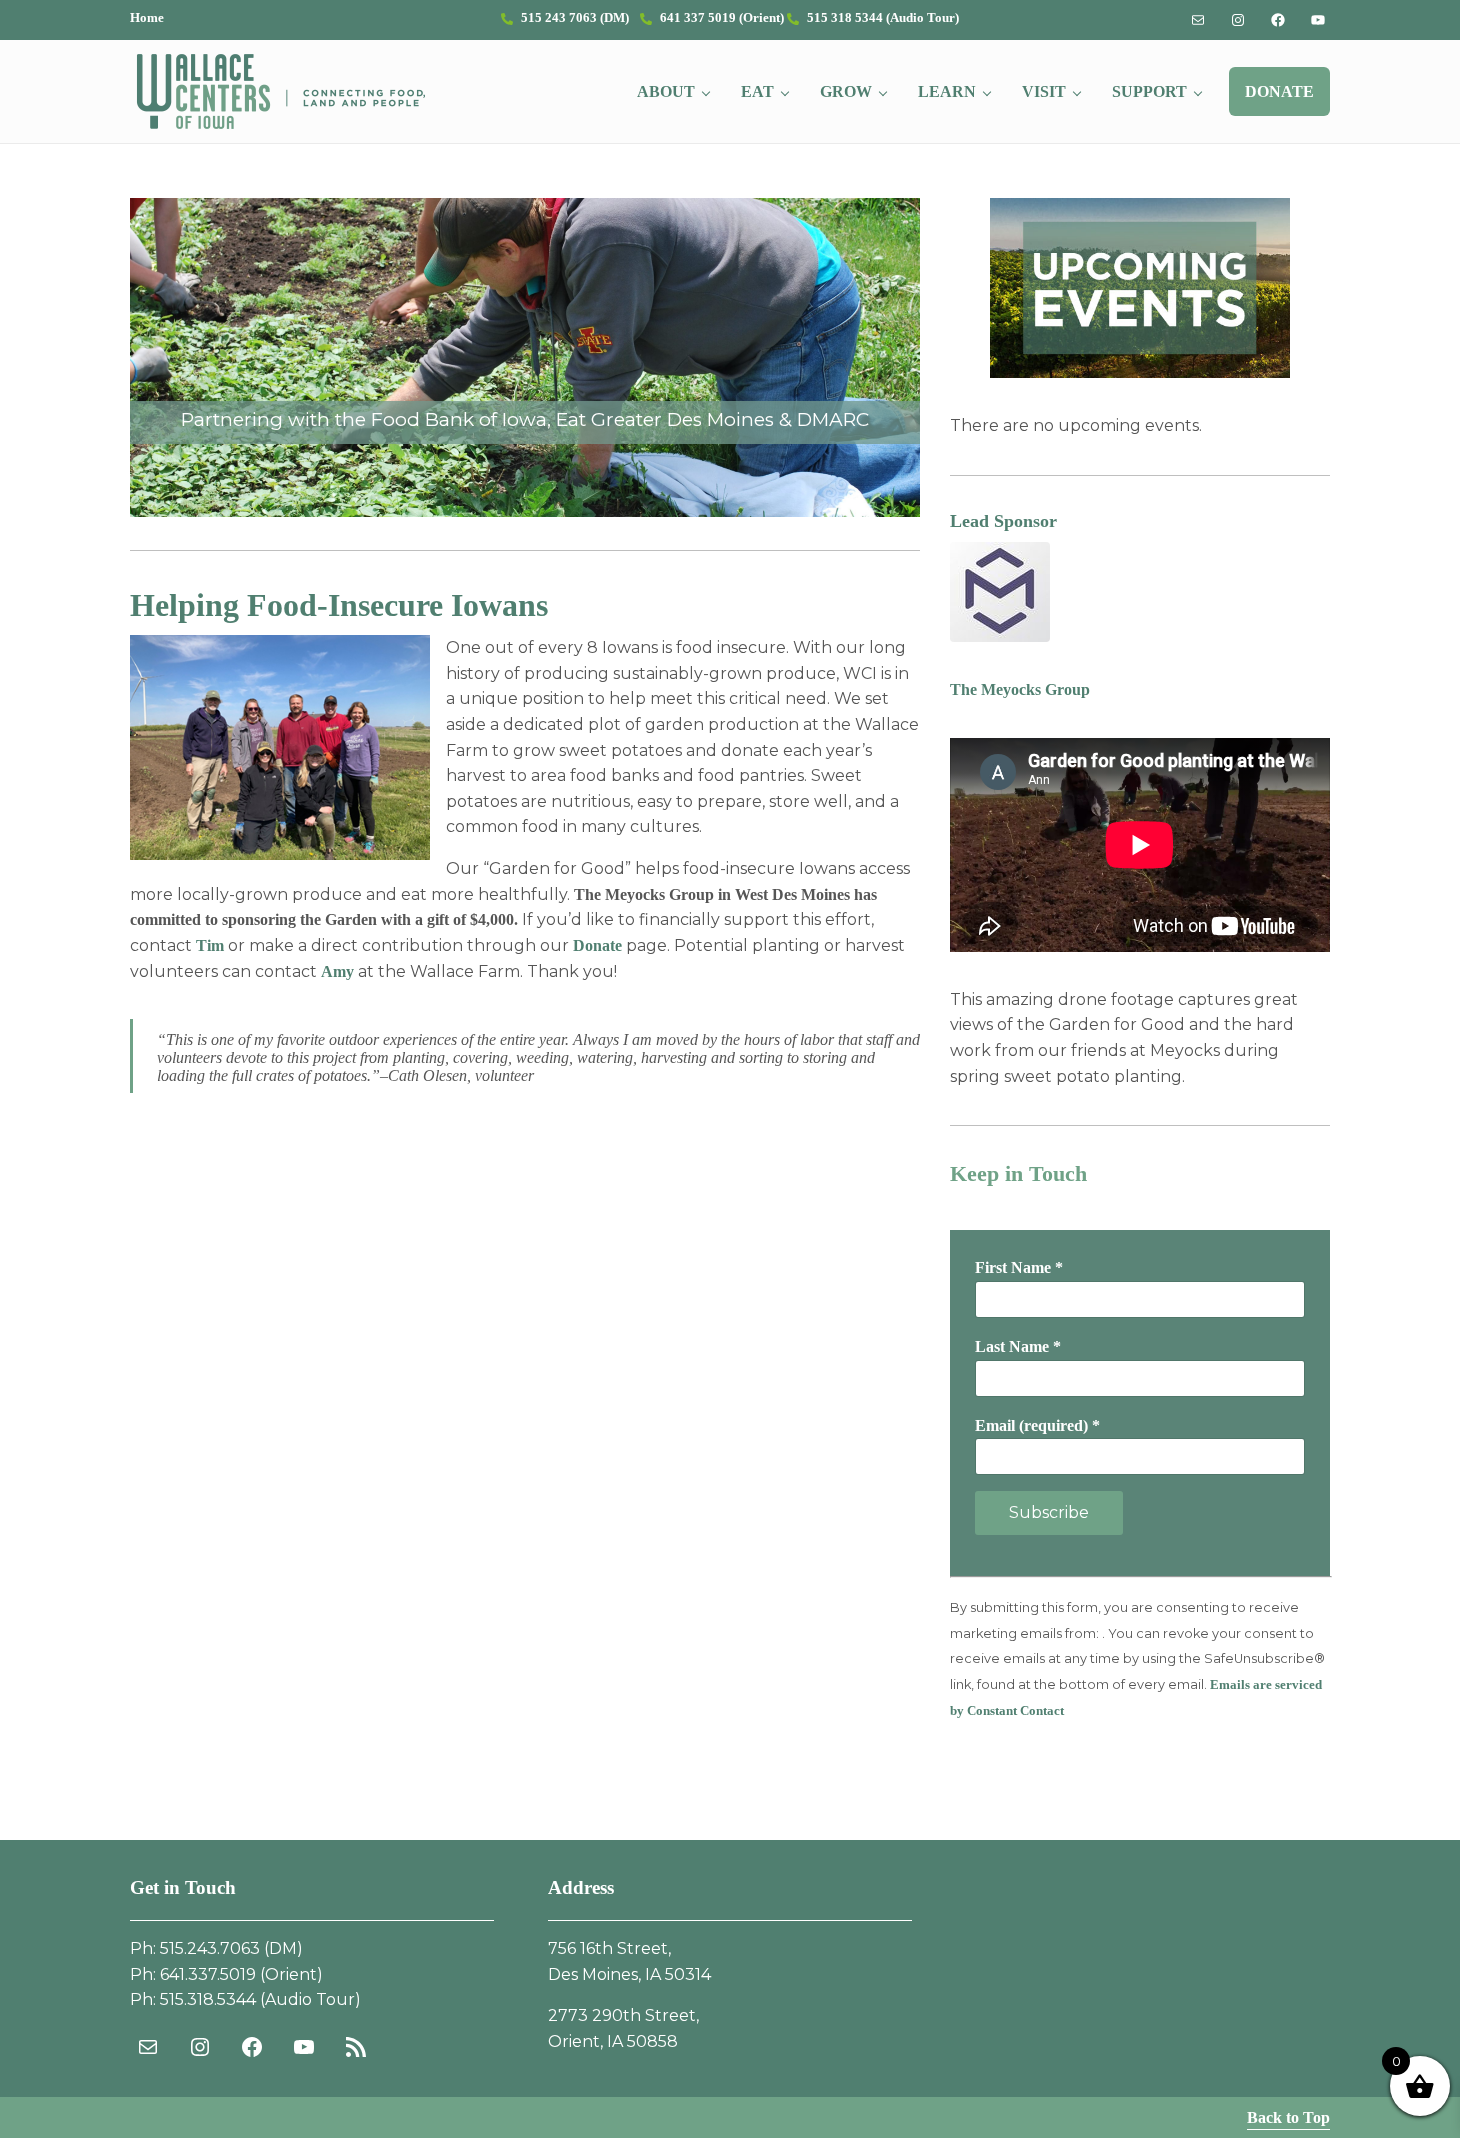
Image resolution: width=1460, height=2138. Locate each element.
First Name (1019, 1267)
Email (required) (1037, 1425)
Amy (337, 971)
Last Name (1018, 1346)
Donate (597, 945)
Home (147, 18)
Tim (210, 945)
